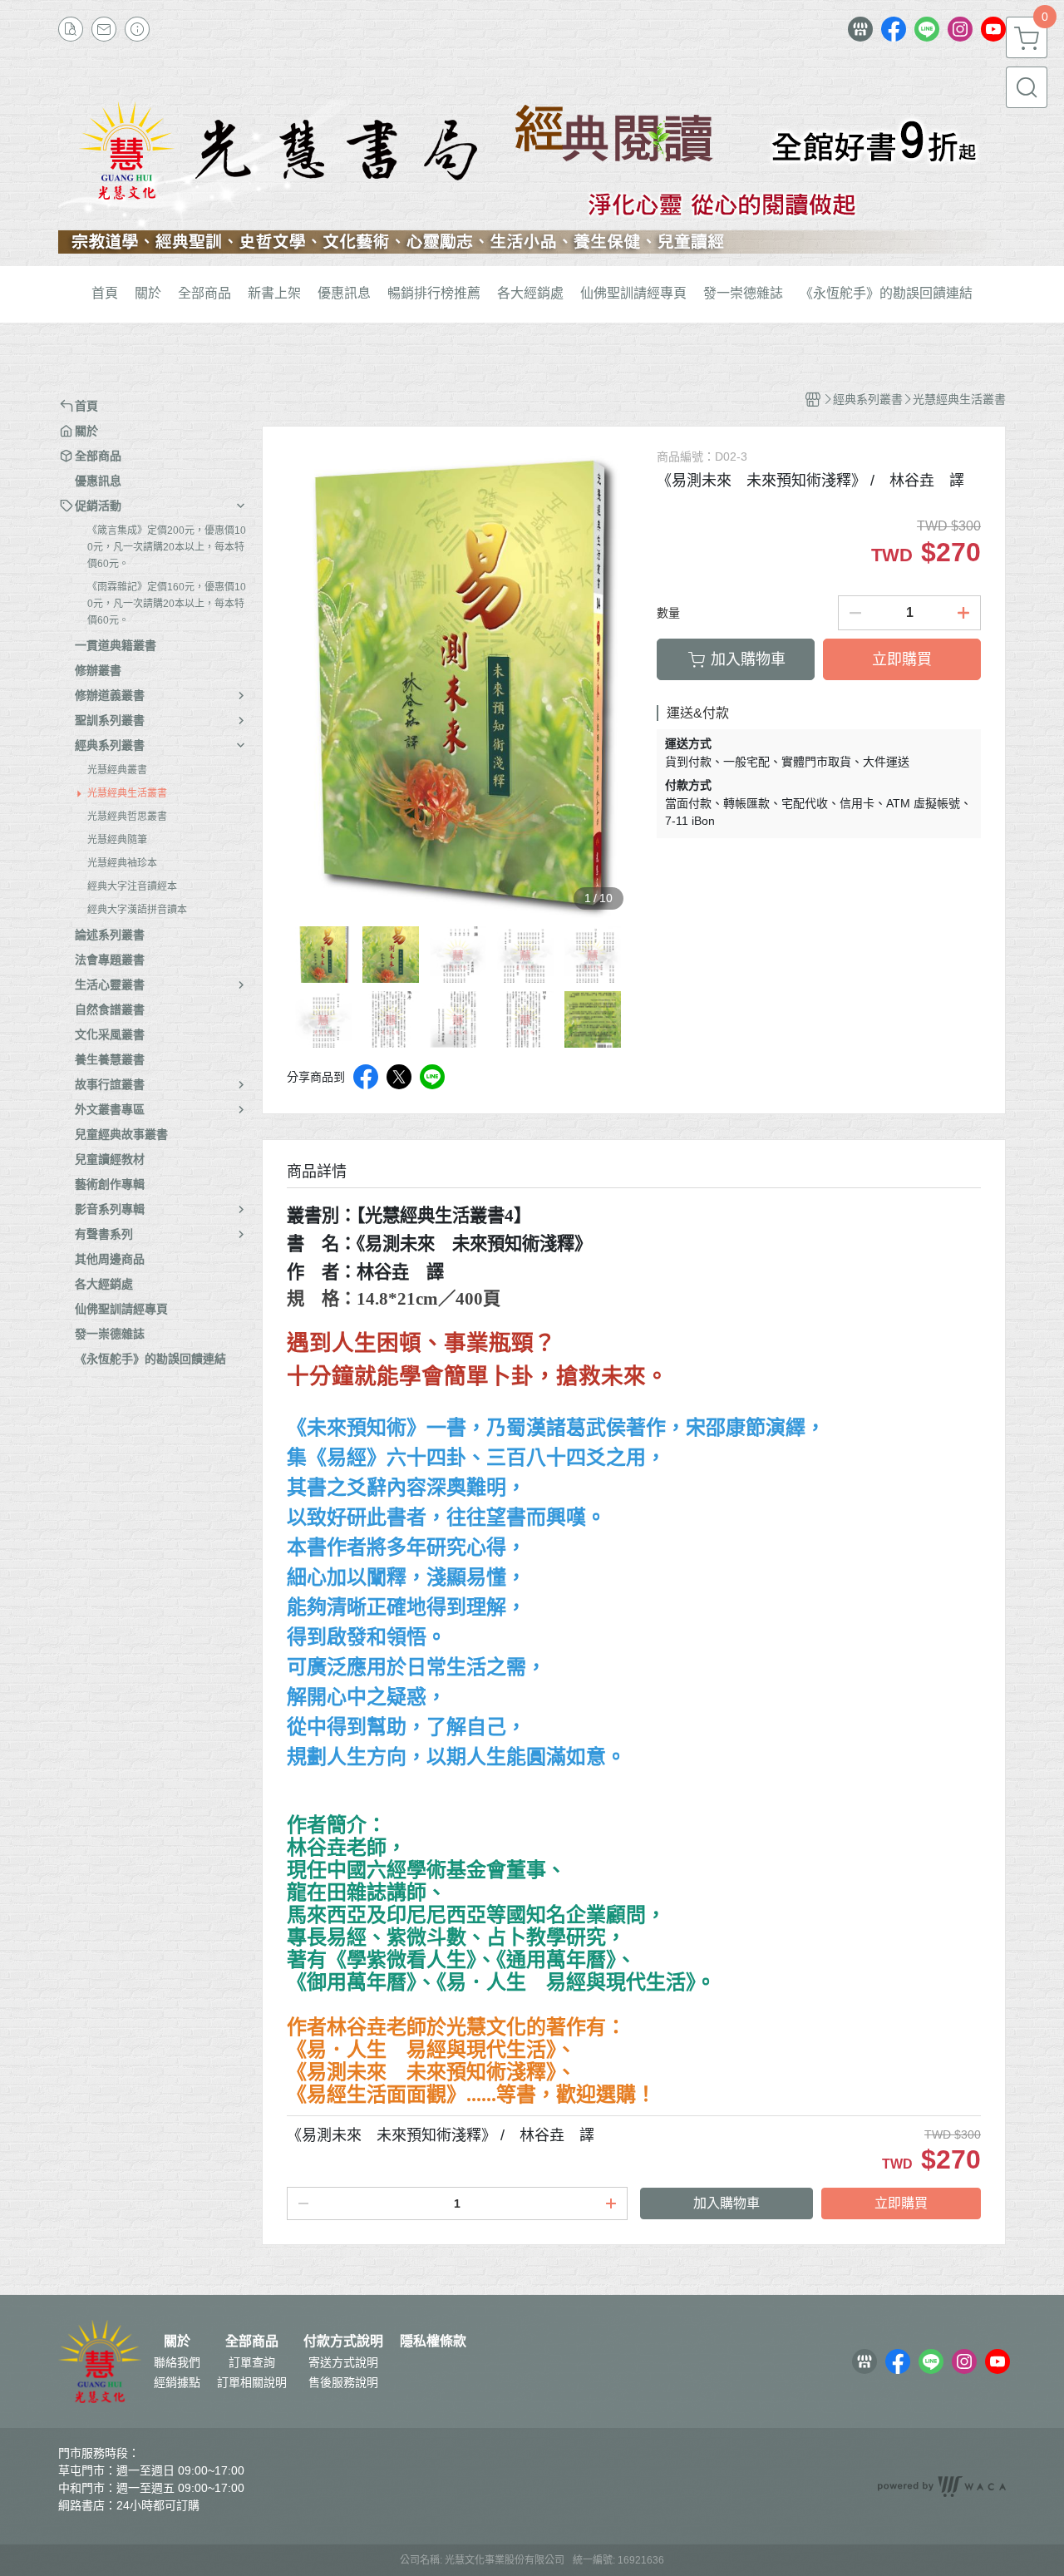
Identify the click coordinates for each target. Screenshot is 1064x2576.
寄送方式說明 (343, 2362)
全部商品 (252, 2342)
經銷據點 (177, 2382)
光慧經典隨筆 (117, 840)
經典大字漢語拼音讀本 (137, 910)
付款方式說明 (343, 2342)
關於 (177, 2342)
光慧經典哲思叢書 (127, 817)
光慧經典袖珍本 (122, 863)
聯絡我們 (177, 2362)
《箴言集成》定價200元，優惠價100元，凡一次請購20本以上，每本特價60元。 (167, 547)
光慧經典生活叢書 (127, 793)
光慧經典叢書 (117, 770)
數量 (668, 613)
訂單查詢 (252, 2362)
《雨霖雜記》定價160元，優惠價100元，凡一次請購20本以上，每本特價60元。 (167, 604)
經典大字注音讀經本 (132, 886)
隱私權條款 (433, 2342)
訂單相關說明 (252, 2382)
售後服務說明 (343, 2382)
